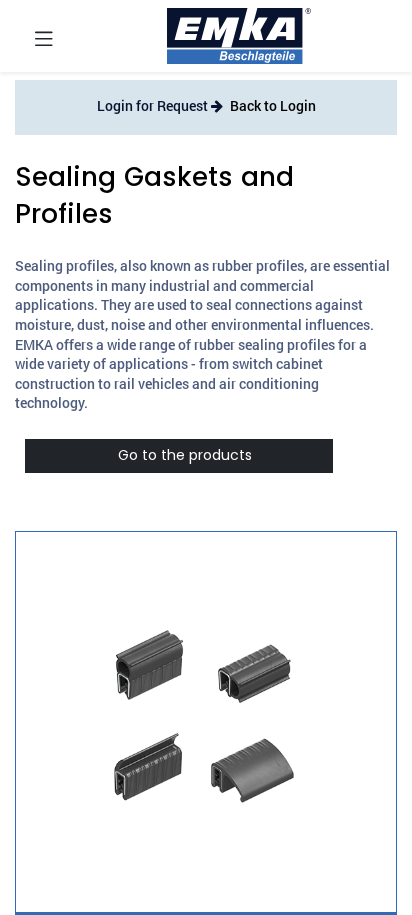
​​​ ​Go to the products (179, 455)
